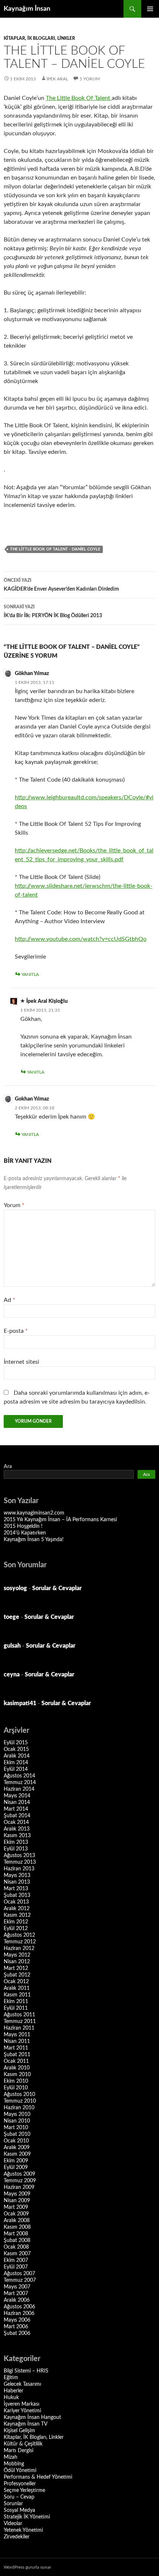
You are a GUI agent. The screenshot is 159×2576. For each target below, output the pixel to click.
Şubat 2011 (17, 2055)
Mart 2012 (16, 1968)
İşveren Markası (21, 2404)
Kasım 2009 (17, 2154)
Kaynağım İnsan (27, 9)
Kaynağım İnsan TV (26, 2424)
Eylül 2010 (16, 2088)
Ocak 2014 (16, 1822)
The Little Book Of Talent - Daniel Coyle (55, 549)
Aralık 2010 (17, 2068)
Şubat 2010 (17, 2134)
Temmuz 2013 (20, 1862)
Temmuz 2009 (20, 2181)
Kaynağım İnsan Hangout (32, 2417)
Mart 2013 (16, 1889)
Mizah (11, 2457)
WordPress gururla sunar (27, 2567)
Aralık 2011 (17, 1988)
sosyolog (15, 1588)
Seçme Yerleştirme (24, 2490)
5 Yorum (90, 79)
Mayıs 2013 (17, 1875)
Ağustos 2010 (19, 2094)
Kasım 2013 (17, 1836)
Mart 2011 (16, 2048)
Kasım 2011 (17, 1995)
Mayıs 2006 (17, 2320)
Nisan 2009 (17, 2201)
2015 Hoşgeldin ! (23, 1526)
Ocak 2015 (16, 1749)
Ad (9, 1300)
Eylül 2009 (16, 2167)
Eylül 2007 (16, 2267)
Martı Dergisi (18, 2451)
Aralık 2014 (17, 1756)
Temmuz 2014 (20, 1783)
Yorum (14, 1205)
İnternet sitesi (21, 1362)
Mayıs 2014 (17, 1796)
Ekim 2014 (16, 1763)
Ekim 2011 (16, 2002)
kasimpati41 (20, 1703)
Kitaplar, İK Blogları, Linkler (39, 38)
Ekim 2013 (16, 1842)
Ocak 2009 (16, 2214)
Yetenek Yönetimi (23, 2530)
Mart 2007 (16, 2294)
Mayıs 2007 (17, 2287)
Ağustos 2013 (19, 1856)
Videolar (13, 2524)
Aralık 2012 (17, 1909)
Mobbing (14, 2464)
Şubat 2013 (17, 1895)
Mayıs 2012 (17, 1955)
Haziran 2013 (19, 1869)
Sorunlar (13, 2504)
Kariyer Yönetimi (22, 2411)
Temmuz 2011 (20, 2021)
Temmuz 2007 (20, 2280)
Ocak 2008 (16, 2247)
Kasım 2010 (17, 2075)
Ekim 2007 (16, 2260)
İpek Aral (57, 79)
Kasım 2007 (17, 2254)
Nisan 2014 (17, 1802)
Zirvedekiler (17, 2537)
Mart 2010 (16, 2128)
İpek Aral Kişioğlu (47, 1001)
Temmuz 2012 (20, 1942)
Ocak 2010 (16, 2141)
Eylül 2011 (16, 2008)
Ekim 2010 (16, 2081)
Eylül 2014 (16, 1769)
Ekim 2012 (16, 1922)
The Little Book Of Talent (79, 98)
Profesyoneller (20, 2484)
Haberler (13, 2391)
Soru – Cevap (19, 2497)
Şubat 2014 (17, 1816)
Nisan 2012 (17, 1962)
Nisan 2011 (17, 2041)
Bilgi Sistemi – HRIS (26, 2371)
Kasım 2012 (17, 1915)
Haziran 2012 (19, 1948)
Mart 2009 (16, 2207)
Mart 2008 (16, 2234)
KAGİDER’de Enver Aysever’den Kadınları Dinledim (61, 585)
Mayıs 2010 (17, 2114)
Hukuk (11, 2398)
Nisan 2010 (17, 2121)
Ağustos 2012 (19, 1935)
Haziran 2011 (19, 2028)
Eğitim (11, 2378)
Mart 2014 (16, 1809)
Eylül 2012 (16, 1929)
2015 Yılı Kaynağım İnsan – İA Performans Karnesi (60, 1520)
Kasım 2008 (17, 2227)
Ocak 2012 (16, 1982)
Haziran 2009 (19, 2187)
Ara (8, 1467)
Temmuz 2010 (20, 2101)
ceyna (12, 1675)
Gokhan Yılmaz (32, 1099)
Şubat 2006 (17, 2333)
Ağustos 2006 (19, 2307)
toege (11, 1617)
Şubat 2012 (17, 1975)
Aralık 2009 (17, 2148)
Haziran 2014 (19, 1789)
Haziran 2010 (19, 2108)
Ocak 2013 (16, 1902)
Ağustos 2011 (19, 2015)
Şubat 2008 (17, 2240)
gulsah (12, 1646)
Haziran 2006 (19, 2313)
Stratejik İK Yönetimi (27, 2517)
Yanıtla (30, 974)
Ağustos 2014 (19, 1776)
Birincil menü (150, 9)
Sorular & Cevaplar (57, 1588)
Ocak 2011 (16, 2061)
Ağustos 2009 (19, 2174)
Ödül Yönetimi (20, 2471)
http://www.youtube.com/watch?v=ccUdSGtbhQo (81, 939)
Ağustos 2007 (19, 2274)
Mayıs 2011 (17, 2035)
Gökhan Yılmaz (32, 674)
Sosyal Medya (19, 2510)
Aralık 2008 (17, 2221)
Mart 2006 (16, 2327)
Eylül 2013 (16, 1849)
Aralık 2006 (17, 2300)
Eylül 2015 (16, 1743)
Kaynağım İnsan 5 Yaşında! (34, 1540)
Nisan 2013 (17, 1882)
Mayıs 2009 (17, 2194)
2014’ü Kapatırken (25, 1533)
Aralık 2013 (17, 1829)
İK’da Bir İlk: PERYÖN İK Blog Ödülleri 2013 (53, 611)
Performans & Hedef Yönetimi (38, 2477)
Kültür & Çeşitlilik (23, 2444)
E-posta (16, 1331)
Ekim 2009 (16, 2161)
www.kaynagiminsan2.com (34, 1513)
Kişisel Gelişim (19, 2431)
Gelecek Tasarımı (22, 2384)
